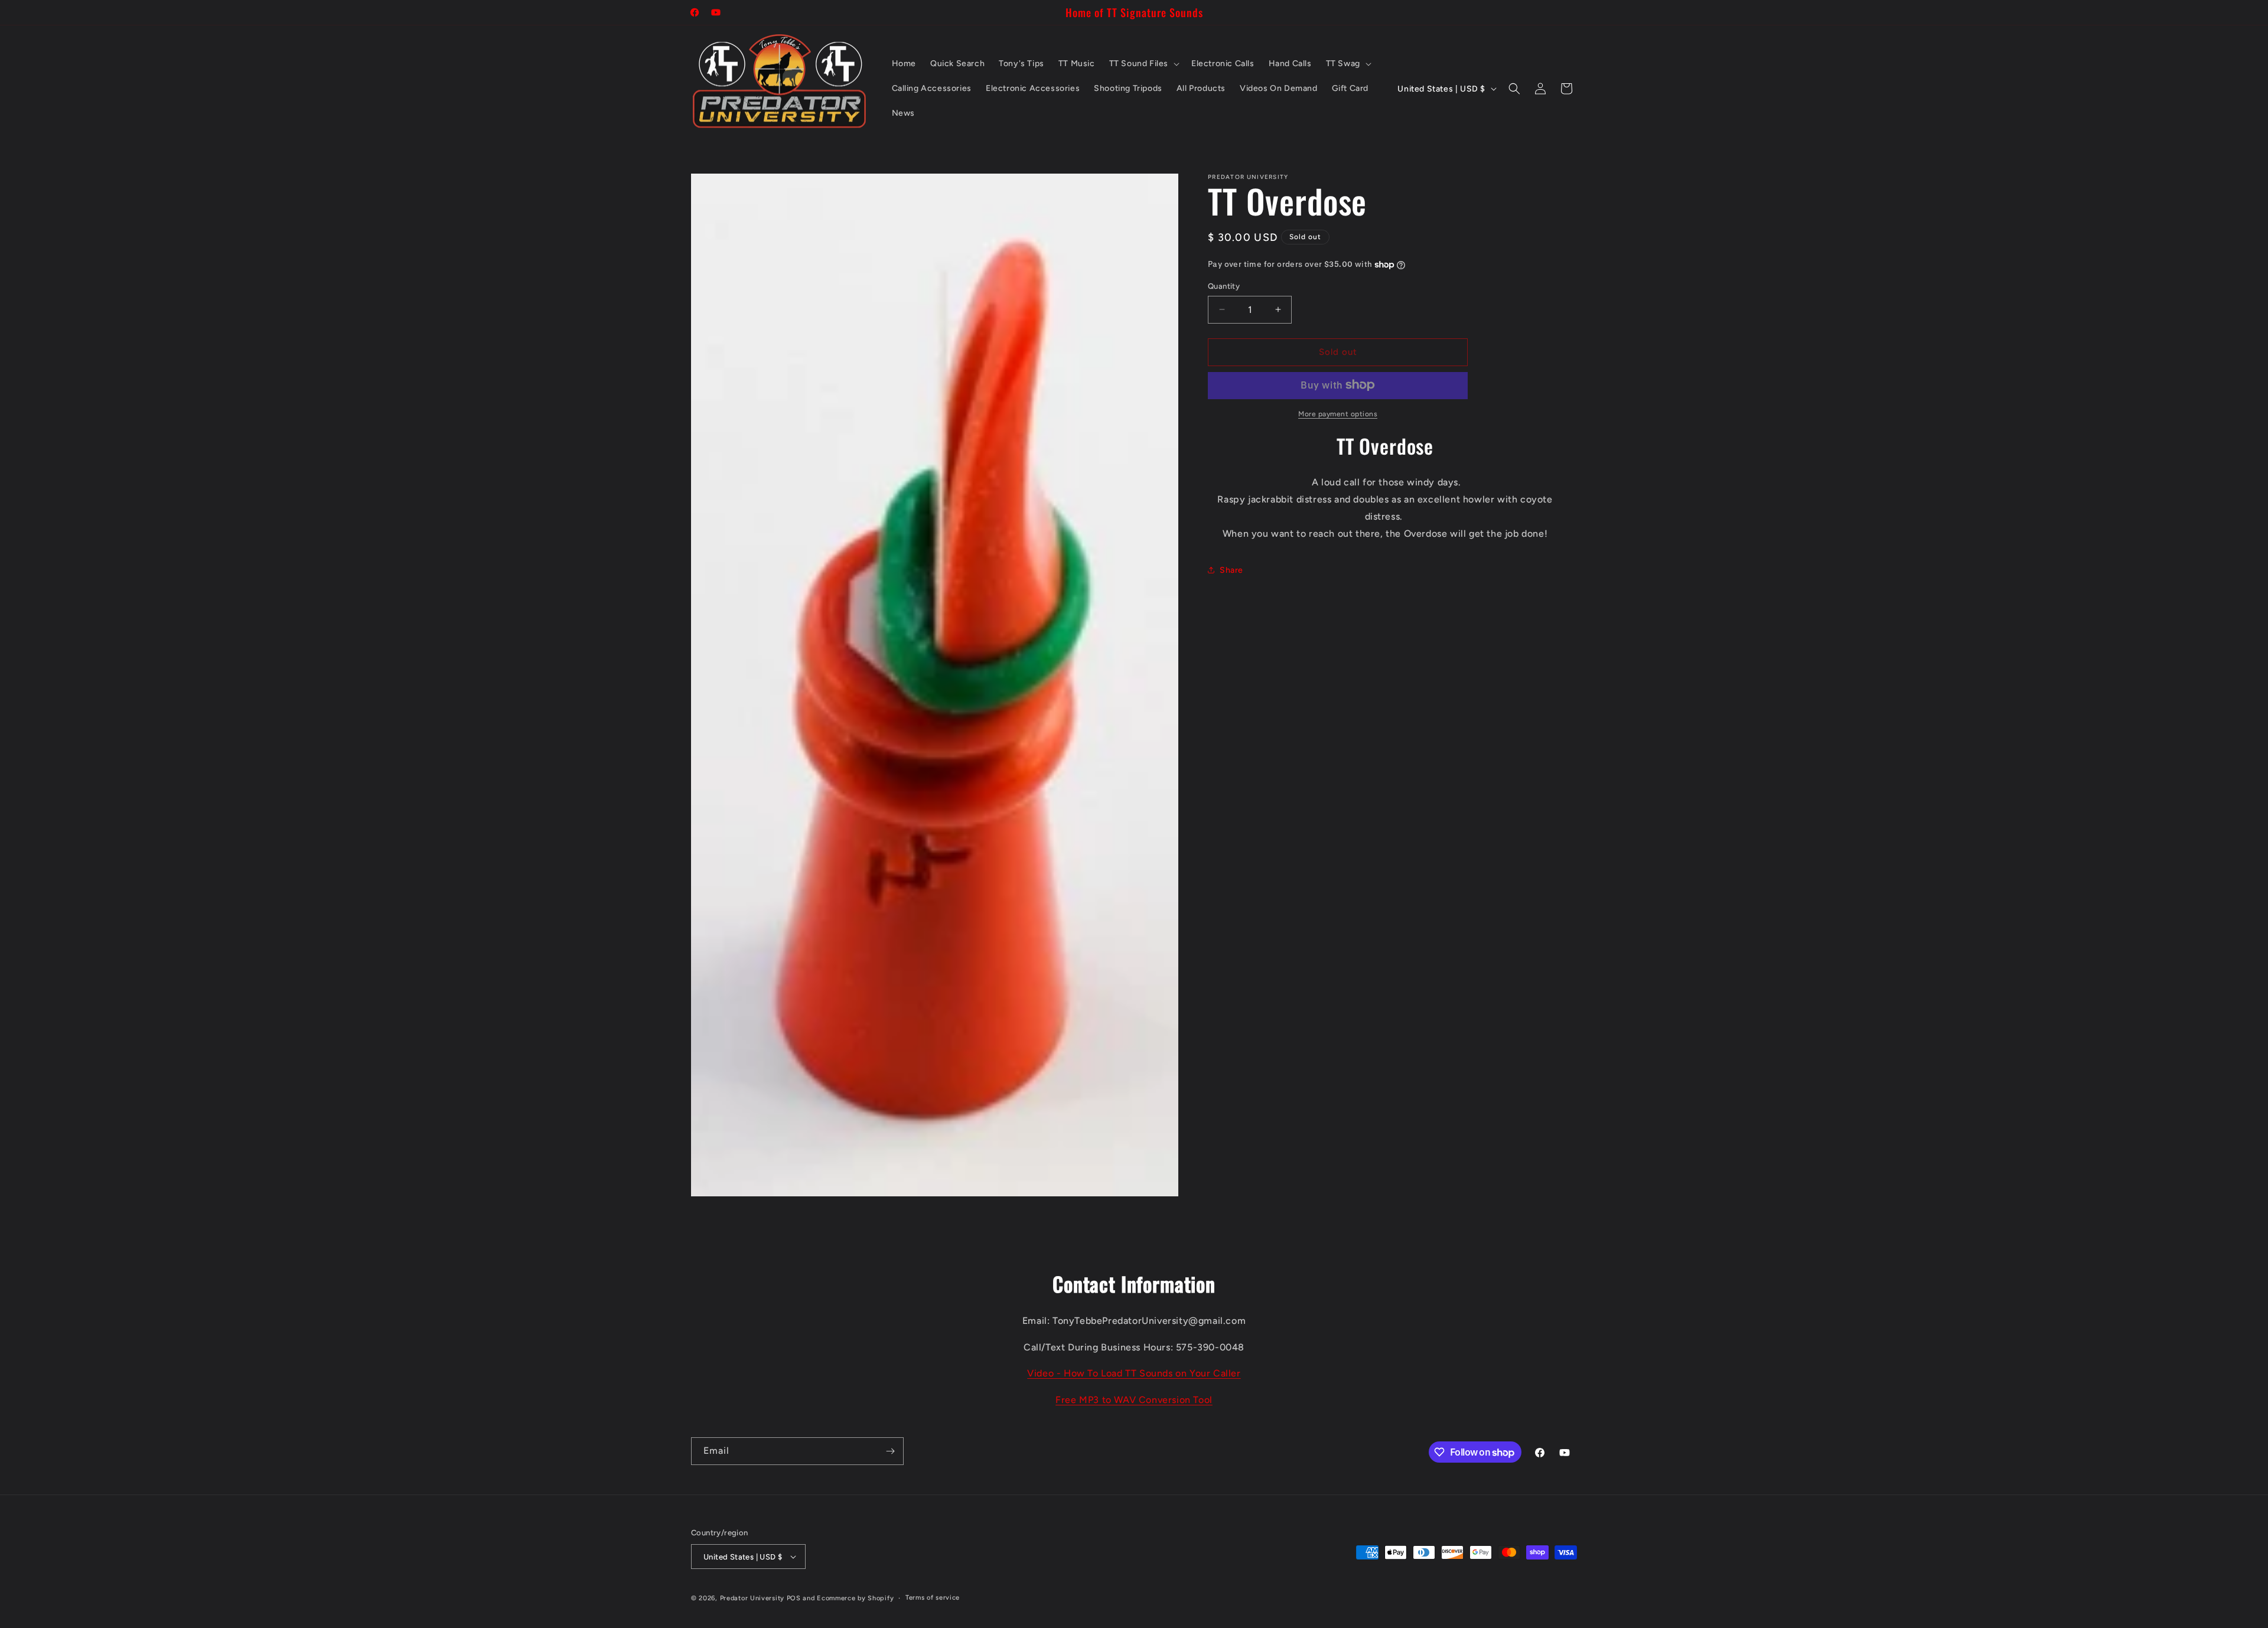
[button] (1143, 64)
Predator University (752, 1598)
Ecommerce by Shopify (855, 1598)
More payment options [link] (1338, 413)
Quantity (1224, 286)
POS (794, 1598)
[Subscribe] (890, 1451)
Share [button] (1231, 570)
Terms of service (933, 1598)
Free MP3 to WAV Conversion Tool (1134, 1400)
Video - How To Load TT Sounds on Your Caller (1134, 1373)
